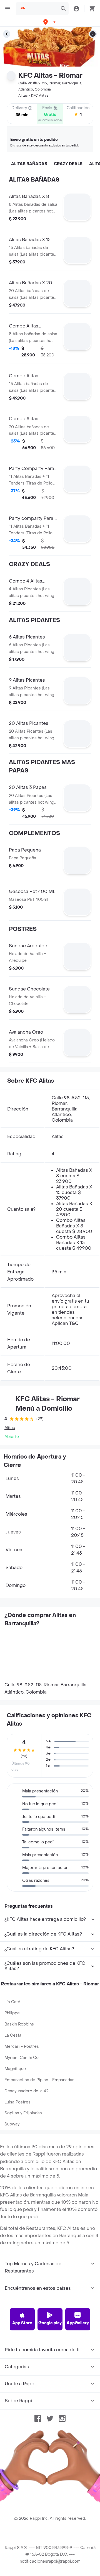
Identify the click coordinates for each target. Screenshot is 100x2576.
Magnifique (15, 2069)
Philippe (12, 2013)
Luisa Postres (17, 2102)
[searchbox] (42, 9)
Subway (12, 2124)
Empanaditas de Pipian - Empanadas (39, 2080)
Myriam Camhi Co (22, 2058)
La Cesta (13, 2035)
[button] (50, 22)
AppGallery (78, 2323)
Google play (50, 2323)
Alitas (10, 1428)
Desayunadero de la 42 (26, 2091)
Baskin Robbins (19, 2024)
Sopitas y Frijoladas (23, 2113)
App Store (22, 2323)
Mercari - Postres (22, 2047)
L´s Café (12, 2002)
